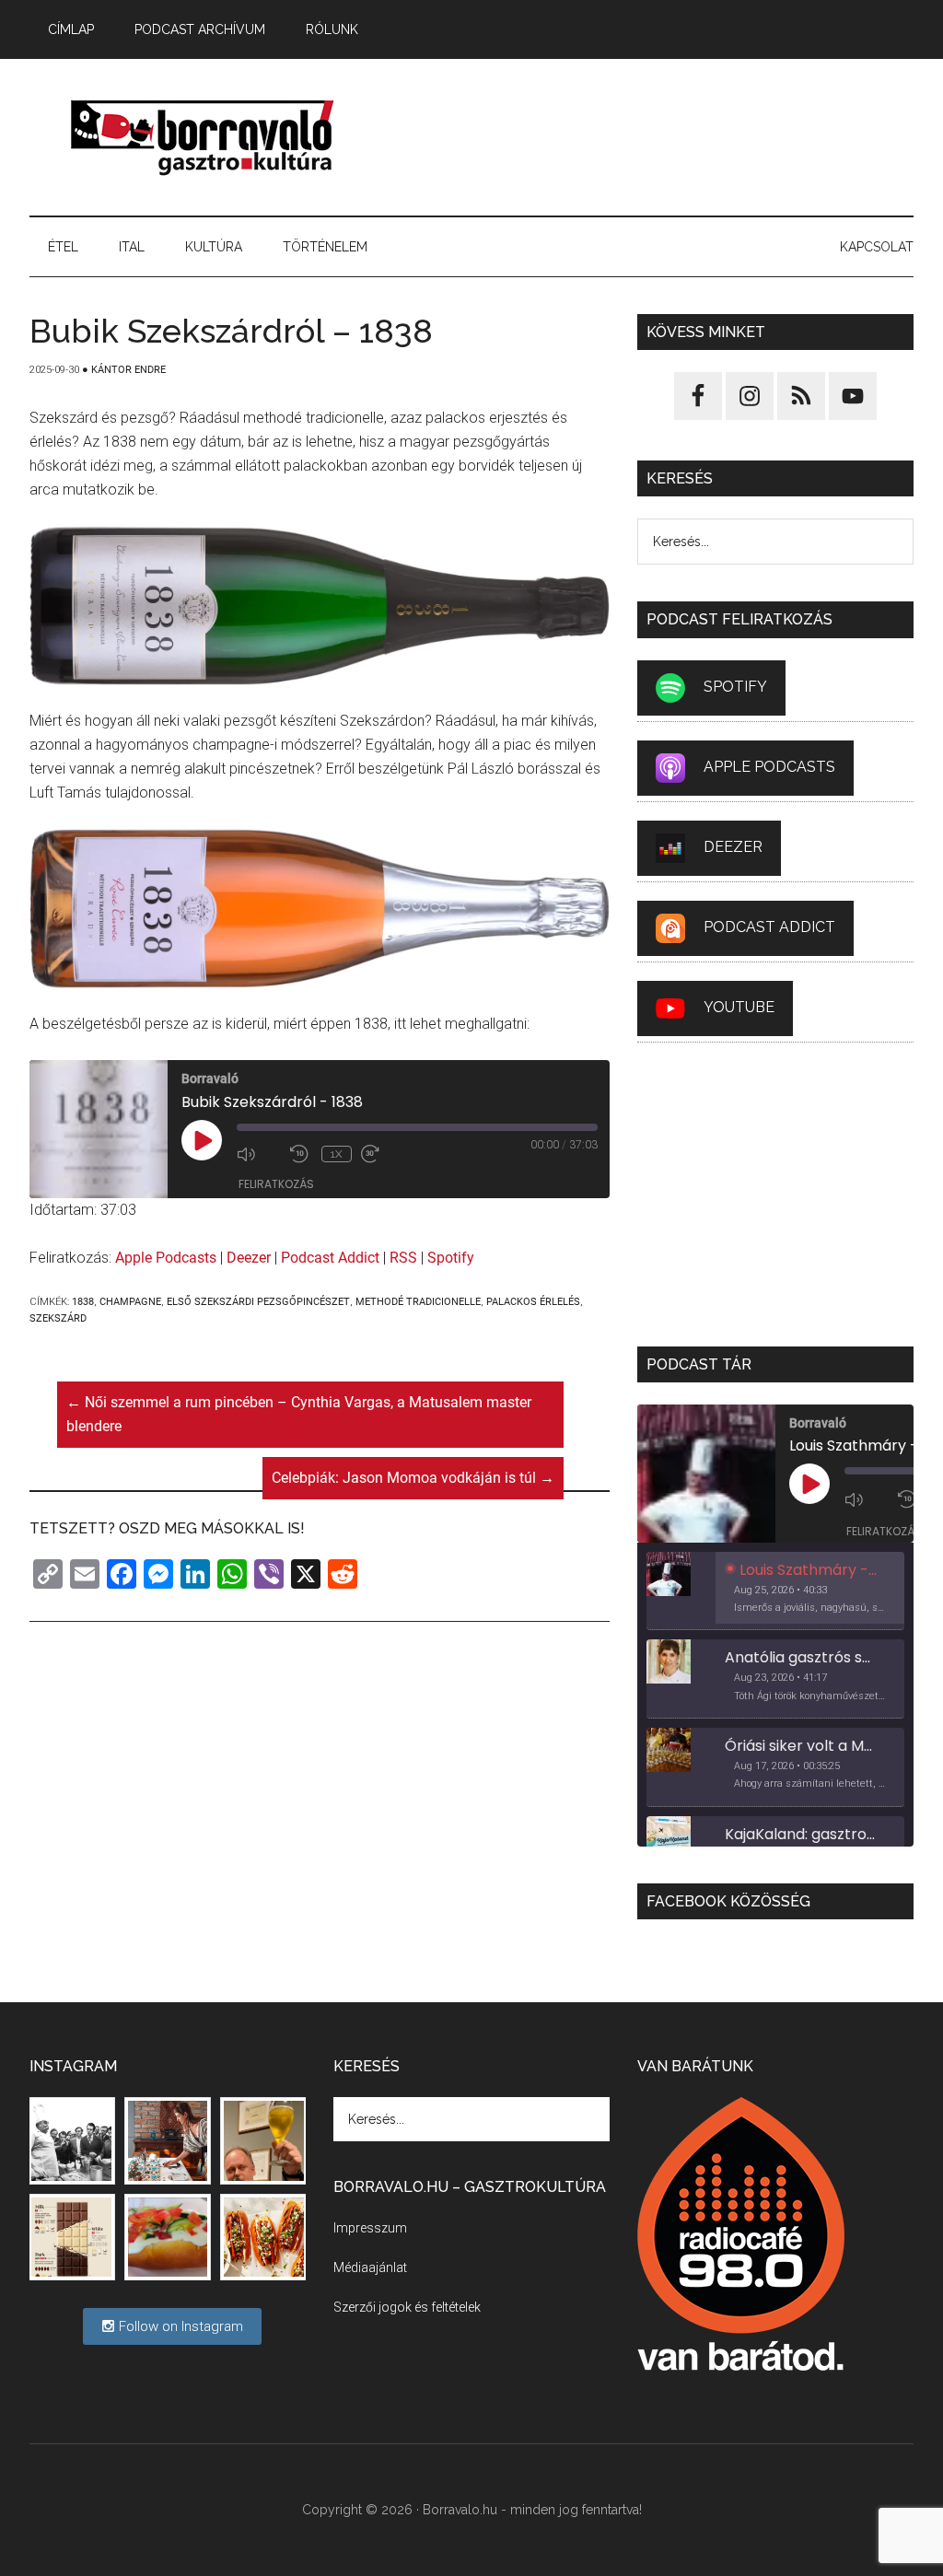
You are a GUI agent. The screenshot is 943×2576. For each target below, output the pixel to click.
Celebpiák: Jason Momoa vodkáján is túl (413, 1478)
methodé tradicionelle (418, 1302)
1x (337, 1154)
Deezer (249, 1258)
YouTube (739, 1007)
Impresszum (370, 2228)
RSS (403, 1258)
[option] (775, 1591)
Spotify (451, 1258)
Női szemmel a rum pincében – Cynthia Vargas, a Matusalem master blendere (299, 1414)
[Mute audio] (259, 1154)
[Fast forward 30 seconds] (383, 1154)
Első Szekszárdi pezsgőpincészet (258, 1302)
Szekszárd (58, 1318)
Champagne (130, 1302)
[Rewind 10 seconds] (301, 1154)
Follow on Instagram (179, 2326)
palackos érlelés (533, 1302)
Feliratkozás (276, 1184)
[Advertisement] (651, 137)
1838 (83, 1302)
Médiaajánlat (370, 2267)
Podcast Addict (330, 1258)
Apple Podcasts (166, 1258)
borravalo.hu (204, 137)
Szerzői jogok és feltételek (407, 2307)
